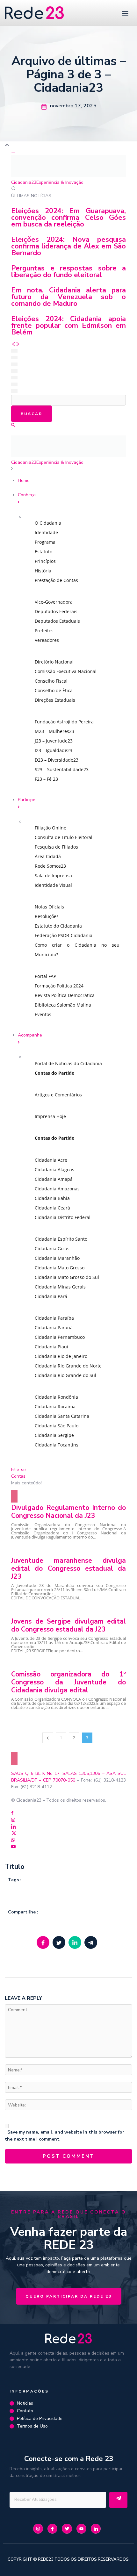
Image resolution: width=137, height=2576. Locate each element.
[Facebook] (12, 1814)
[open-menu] (124, 13)
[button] (13, 425)
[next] (18, 344)
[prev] (13, 344)
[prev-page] (48, 1738)
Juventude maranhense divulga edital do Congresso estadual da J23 (68, 1568)
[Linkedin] (14, 1827)
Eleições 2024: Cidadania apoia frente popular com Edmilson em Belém (68, 326)
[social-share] (43, 1942)
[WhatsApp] (13, 1840)
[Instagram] (13, 1820)
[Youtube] (13, 1847)
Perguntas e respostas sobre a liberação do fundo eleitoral (68, 272)
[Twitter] (14, 1834)
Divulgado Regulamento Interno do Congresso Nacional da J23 (68, 1512)
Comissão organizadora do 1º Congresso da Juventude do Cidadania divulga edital (68, 1682)
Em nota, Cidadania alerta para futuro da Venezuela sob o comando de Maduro (68, 297)
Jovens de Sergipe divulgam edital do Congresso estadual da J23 (68, 1625)
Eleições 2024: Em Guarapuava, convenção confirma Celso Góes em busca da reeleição (68, 218)
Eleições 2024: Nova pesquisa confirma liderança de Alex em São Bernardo (68, 246)
